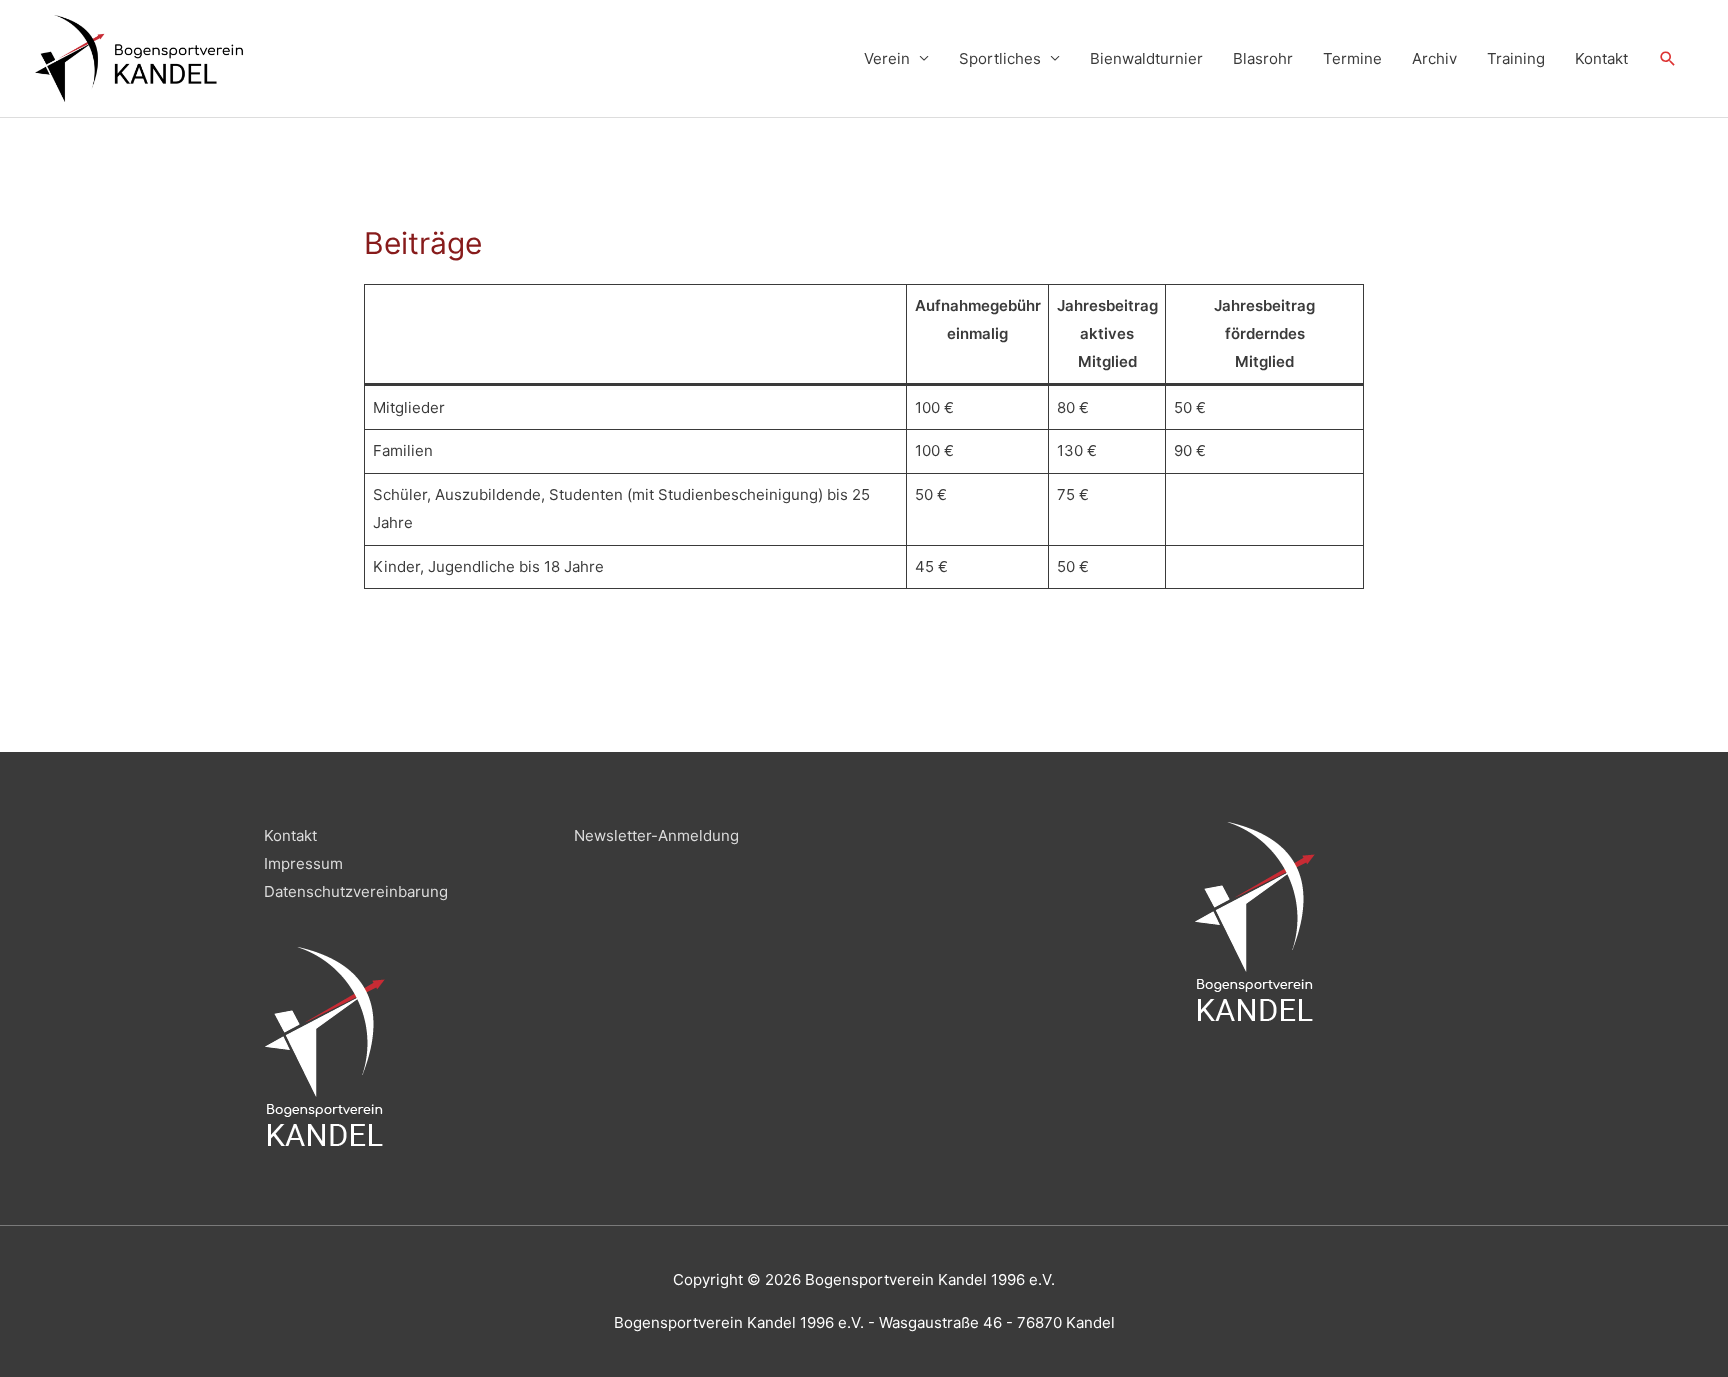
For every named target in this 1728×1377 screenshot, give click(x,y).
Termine (1352, 58)
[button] (1668, 59)
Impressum (303, 863)
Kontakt (1601, 58)
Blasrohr (1263, 58)
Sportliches (1000, 58)
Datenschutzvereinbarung (356, 891)
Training (1516, 58)
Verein (887, 58)
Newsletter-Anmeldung (656, 835)
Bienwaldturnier (1146, 58)
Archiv (1434, 58)
